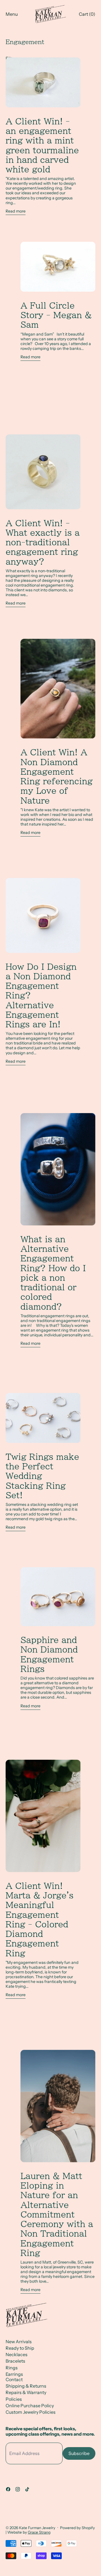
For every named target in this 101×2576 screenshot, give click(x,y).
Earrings (14, 2374)
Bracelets (15, 2361)
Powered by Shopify (77, 2528)
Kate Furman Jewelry (37, 2528)
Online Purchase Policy (30, 2406)
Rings (12, 2368)
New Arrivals (19, 2342)
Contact (14, 2379)
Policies (14, 2399)
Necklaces (17, 2354)
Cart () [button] (87, 14)
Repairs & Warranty (26, 2392)
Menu (12, 14)
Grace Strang (39, 2532)
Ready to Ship (20, 2348)
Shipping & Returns (26, 2386)
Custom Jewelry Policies (31, 2412)
